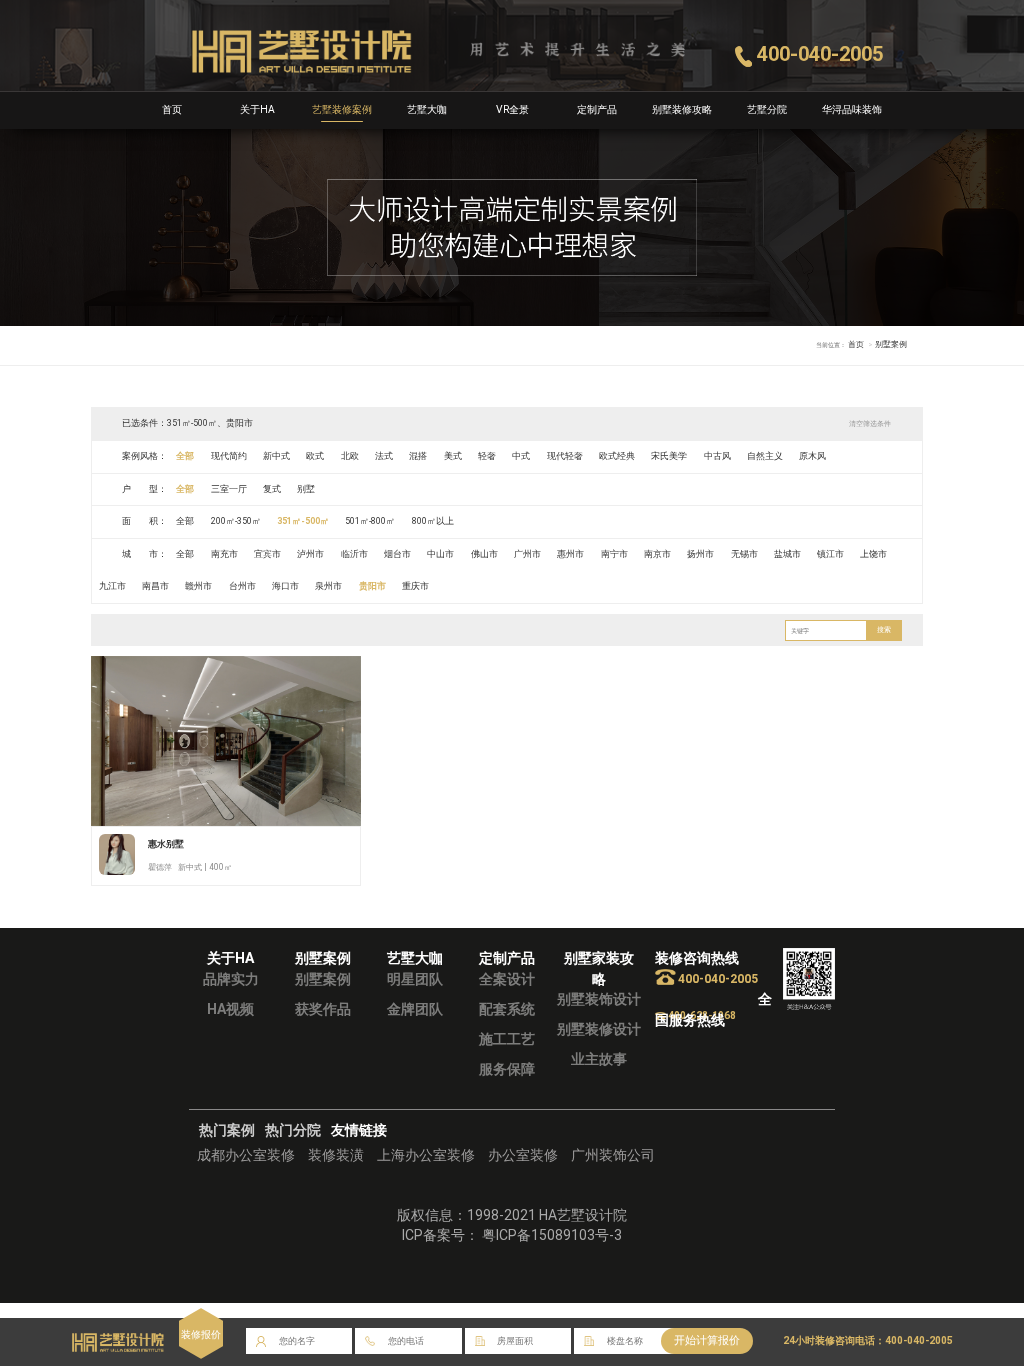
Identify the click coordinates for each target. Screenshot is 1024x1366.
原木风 (812, 456)
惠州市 (570, 554)
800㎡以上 (433, 521)
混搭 (418, 456)
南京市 (657, 554)
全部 (185, 456)
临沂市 (354, 554)
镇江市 (830, 554)
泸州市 (310, 554)
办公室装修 (523, 1155)
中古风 (717, 456)
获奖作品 (323, 1009)
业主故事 (599, 1059)
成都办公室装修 (246, 1155)
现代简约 (229, 456)
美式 (453, 456)
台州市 (242, 586)
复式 (272, 489)
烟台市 (397, 554)
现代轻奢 (565, 456)
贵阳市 (372, 586)
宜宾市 (267, 554)
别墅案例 (323, 979)
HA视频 (230, 1009)
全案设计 (507, 979)
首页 (172, 109)
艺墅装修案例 (342, 109)
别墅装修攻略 (682, 109)
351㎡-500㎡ (303, 521)
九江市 (112, 586)
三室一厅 (229, 489)
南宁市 (614, 554)
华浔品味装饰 (852, 109)
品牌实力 (231, 979)
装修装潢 (336, 1155)
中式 (521, 456)
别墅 (306, 489)
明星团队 (415, 979)
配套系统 (507, 1009)
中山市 (440, 554)
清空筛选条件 (870, 423)
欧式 (315, 456)
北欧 (350, 456)
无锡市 (744, 554)
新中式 (276, 456)
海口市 (285, 586)
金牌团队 (415, 1009)
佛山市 (484, 554)
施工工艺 (507, 1039)
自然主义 (765, 456)
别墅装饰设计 (599, 999)
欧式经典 (617, 456)
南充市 (224, 554)
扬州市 (700, 554)
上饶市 (873, 554)
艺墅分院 (767, 109)
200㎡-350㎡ (236, 521)
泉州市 (328, 586)
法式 (384, 456)
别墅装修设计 (599, 1029)
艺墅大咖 (427, 109)
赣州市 (198, 586)
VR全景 (512, 109)
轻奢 (487, 456)
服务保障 (507, 1069)
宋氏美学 (669, 456)
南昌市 (155, 586)
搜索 (884, 629)
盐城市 (787, 554)
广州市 (527, 554)
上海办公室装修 (426, 1155)
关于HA (257, 109)
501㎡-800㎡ (370, 521)
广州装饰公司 (613, 1155)
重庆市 (415, 586)
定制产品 (597, 109)
